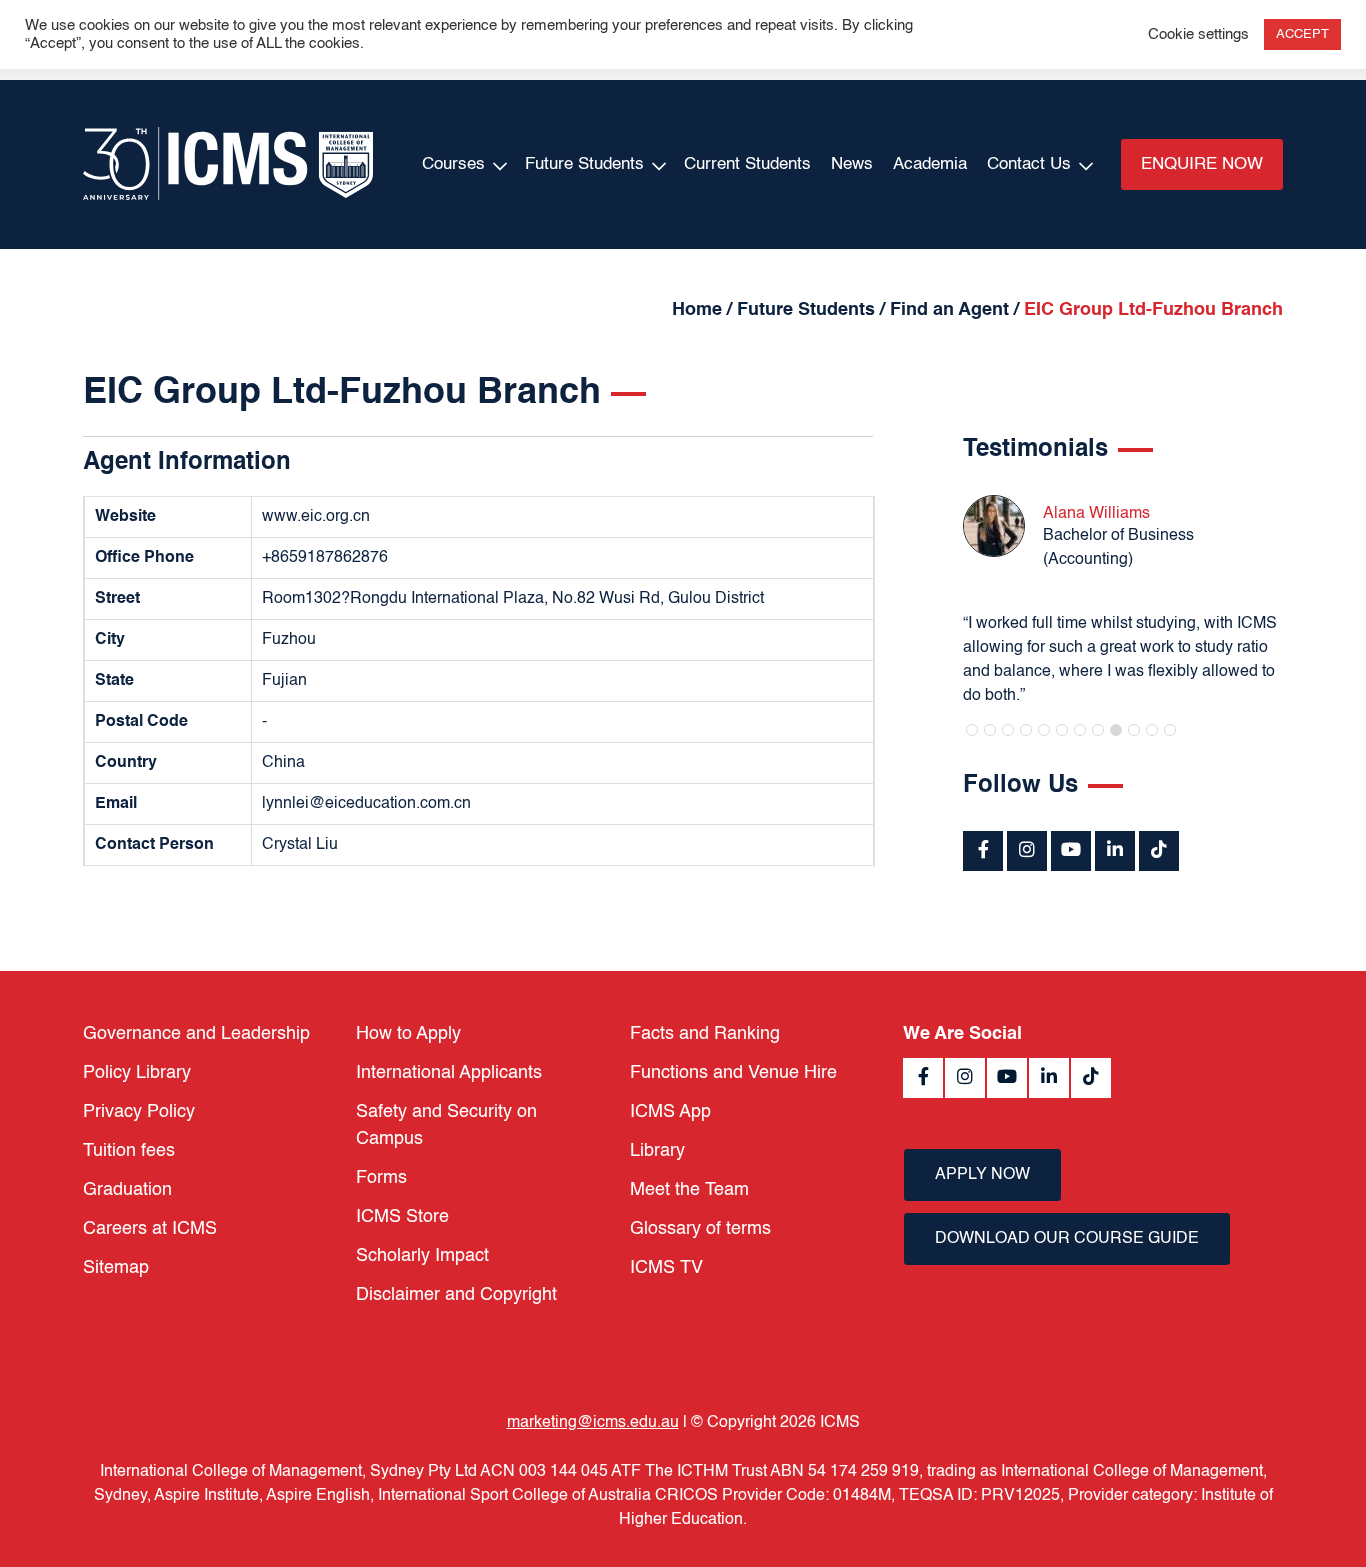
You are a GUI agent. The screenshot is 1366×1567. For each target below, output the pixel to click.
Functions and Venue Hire (733, 1073)
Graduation (127, 1190)
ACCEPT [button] (1302, 34)
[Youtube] (1071, 851)
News (852, 164)
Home (697, 310)
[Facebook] (983, 851)
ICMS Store (402, 1217)
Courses (453, 164)
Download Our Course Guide (1067, 1239)
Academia (930, 164)
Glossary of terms (700, 1229)
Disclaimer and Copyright (456, 1295)
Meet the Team (689, 1190)
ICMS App (670, 1112)
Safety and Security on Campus (446, 1125)
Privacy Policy (139, 1112)
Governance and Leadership (196, 1034)
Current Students (747, 164)
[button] (972, 730)
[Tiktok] (1159, 851)
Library (657, 1151)
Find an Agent (949, 310)
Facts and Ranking (705, 1034)
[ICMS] (228, 164)
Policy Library (137, 1073)
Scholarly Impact (422, 1256)
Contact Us (1029, 164)
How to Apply (408, 1034)
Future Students (584, 164)
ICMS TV (666, 1268)
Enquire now (1202, 164)
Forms (381, 1178)
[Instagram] (1027, 851)
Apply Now (982, 1175)
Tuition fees (129, 1151)
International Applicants (449, 1073)
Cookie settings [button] (1198, 35)
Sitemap (116, 1268)
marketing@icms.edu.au (593, 1423)
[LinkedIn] (1115, 851)
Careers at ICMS (150, 1229)
